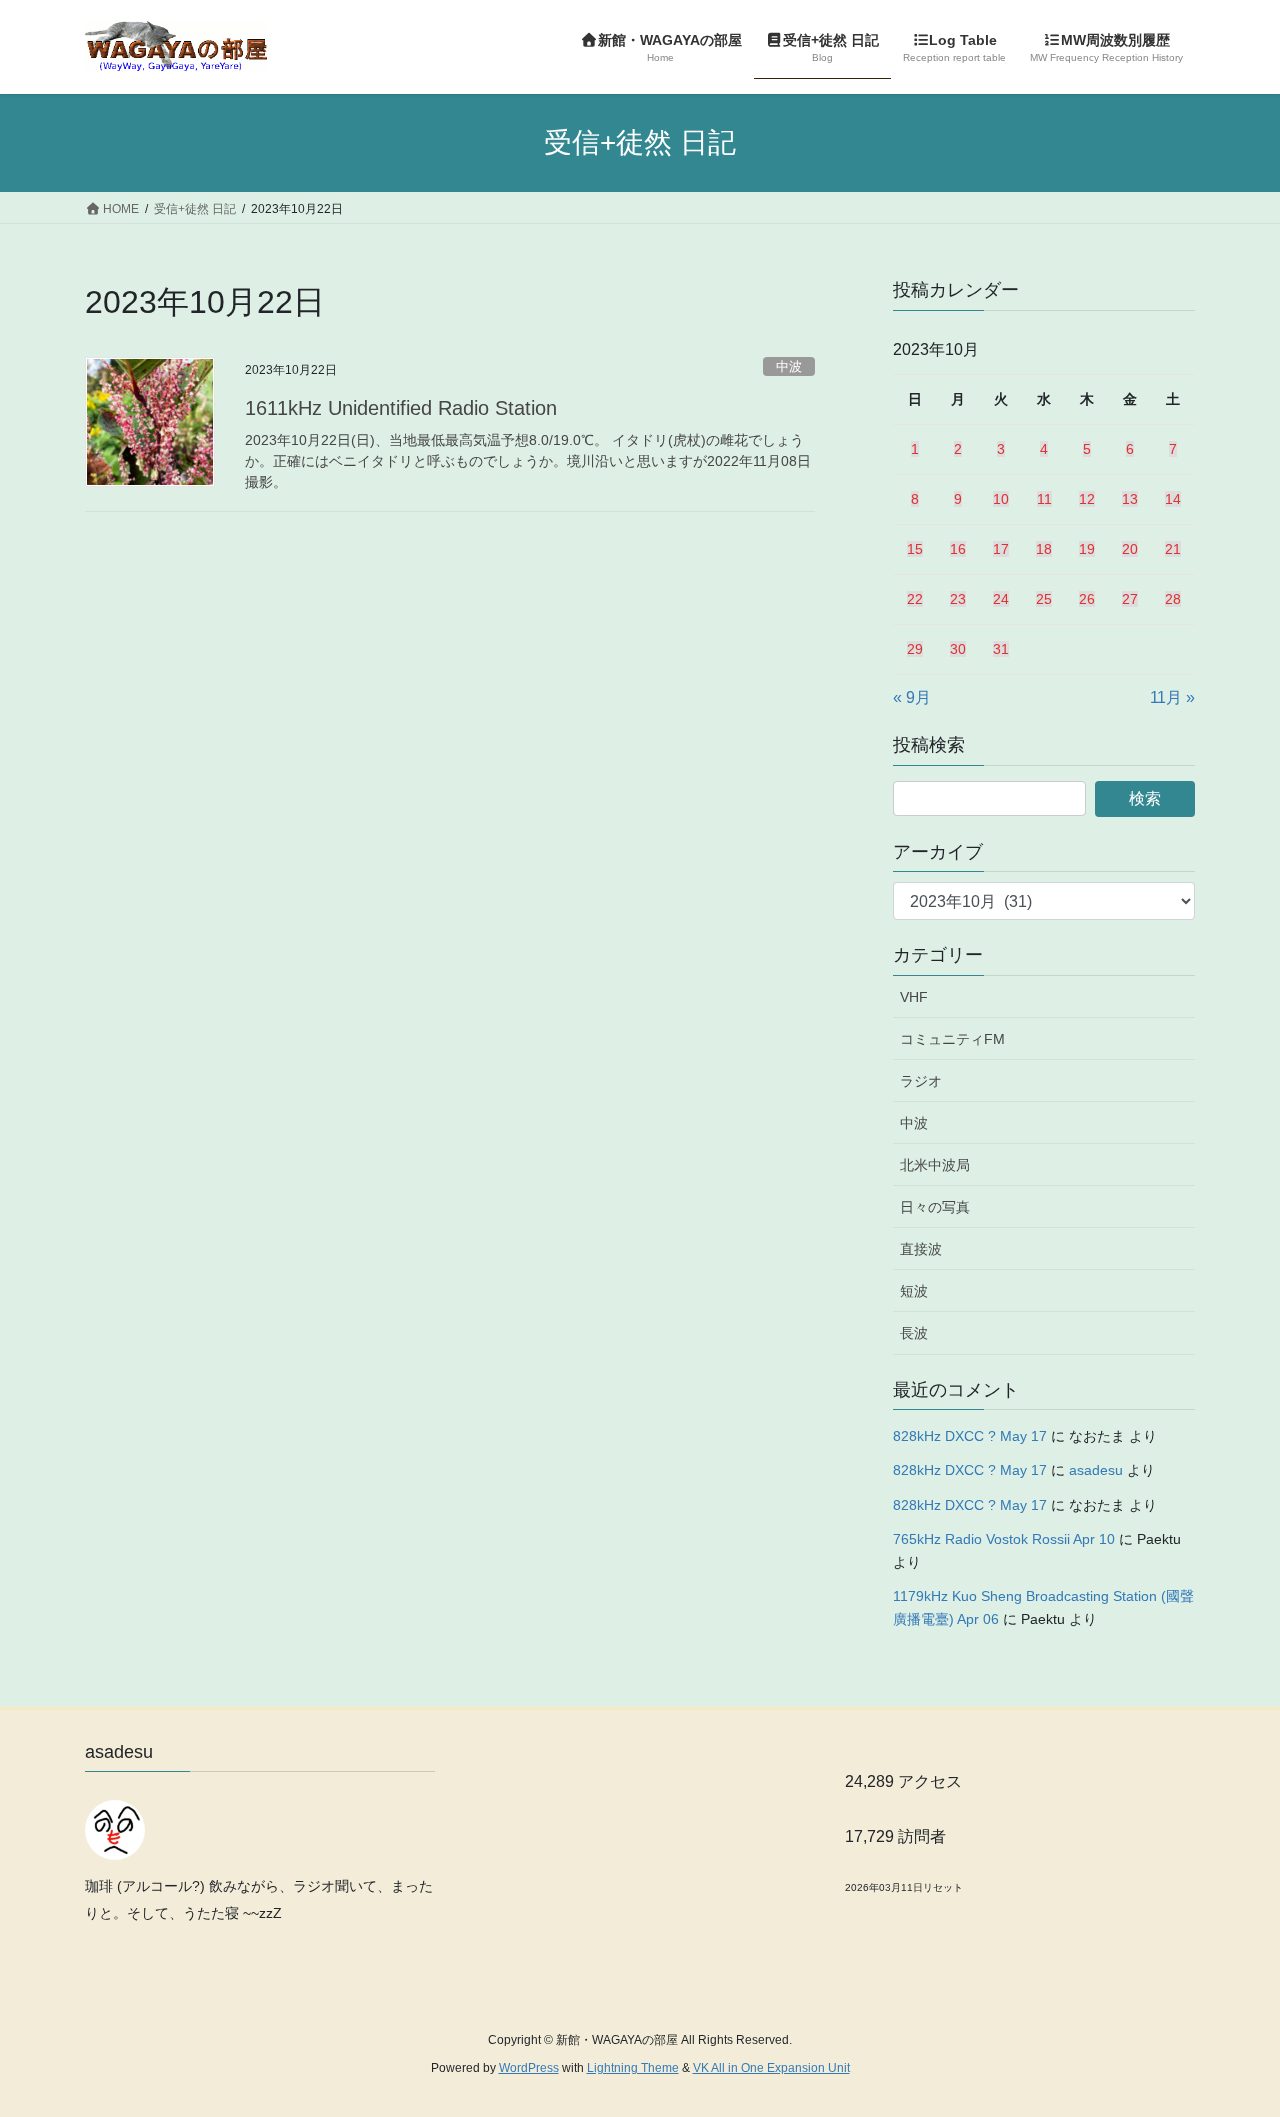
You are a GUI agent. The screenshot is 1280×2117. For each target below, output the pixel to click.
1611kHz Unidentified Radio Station (401, 408)
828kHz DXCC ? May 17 (970, 1436)
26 (1087, 599)
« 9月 (912, 697)
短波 (914, 1291)
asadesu (1096, 1470)
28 (1173, 599)
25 (1044, 599)
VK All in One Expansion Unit (771, 2068)
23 (958, 599)
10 (1001, 499)
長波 (914, 1333)
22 (915, 599)
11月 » (1172, 697)
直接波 (921, 1249)
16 (958, 549)
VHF (914, 997)
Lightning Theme (633, 2068)
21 (1173, 549)
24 (1001, 599)
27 (1130, 599)
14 (1173, 499)
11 (1044, 499)
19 (1087, 549)
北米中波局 (935, 1165)
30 (958, 649)
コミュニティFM (952, 1039)
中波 (789, 366)
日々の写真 (935, 1207)
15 (915, 549)
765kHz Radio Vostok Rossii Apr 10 (1004, 1539)
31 (1001, 649)
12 (1087, 499)
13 (1130, 499)
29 (915, 649)
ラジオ (921, 1081)
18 (1044, 549)
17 (1001, 549)
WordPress (529, 2068)
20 (1130, 549)
